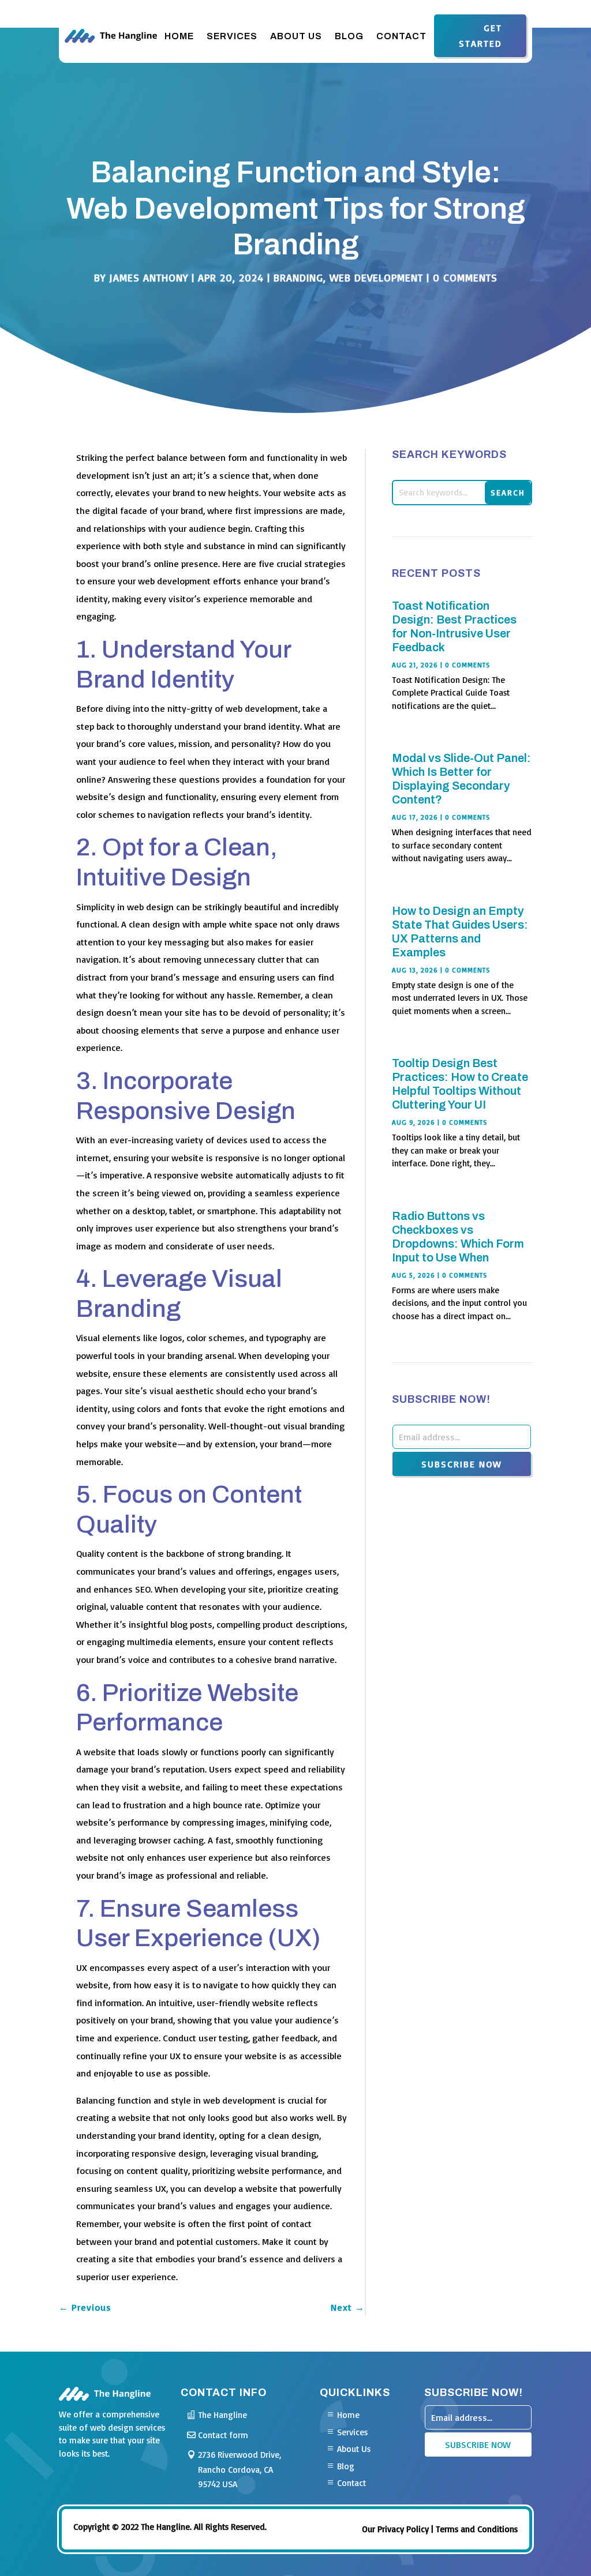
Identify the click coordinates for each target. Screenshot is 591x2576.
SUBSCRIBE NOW (462, 1464)
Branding (298, 277)
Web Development (376, 277)
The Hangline (222, 2415)
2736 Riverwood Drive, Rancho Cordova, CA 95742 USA (240, 2469)
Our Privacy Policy (395, 2529)
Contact (401, 36)
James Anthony (149, 277)
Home (179, 36)
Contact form (223, 2435)
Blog (349, 36)
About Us (296, 36)
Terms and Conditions (477, 2529)
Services (232, 36)
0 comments (465, 277)
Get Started (480, 35)
